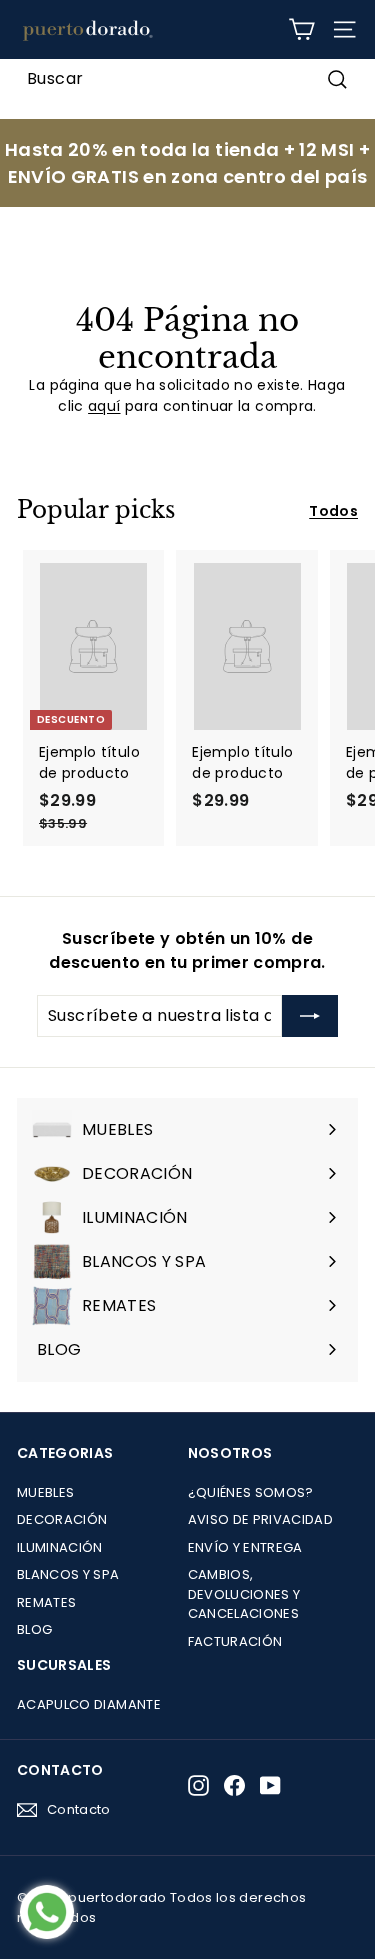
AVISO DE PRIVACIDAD (261, 1519)
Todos (333, 511)
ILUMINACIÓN (60, 1547)
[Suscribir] (310, 1016)
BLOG (34, 1629)
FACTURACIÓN (235, 1641)
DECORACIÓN (62, 1519)
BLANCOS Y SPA (68, 1574)
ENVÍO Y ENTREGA (245, 1547)
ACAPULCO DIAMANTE (89, 1704)
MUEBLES (45, 1492)
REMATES (46, 1602)
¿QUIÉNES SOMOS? (251, 1492)
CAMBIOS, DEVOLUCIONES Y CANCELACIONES (244, 1594)
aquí (104, 406)
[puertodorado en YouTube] (270, 1785)
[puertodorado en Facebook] (234, 1785)
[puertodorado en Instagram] (198, 1785)
